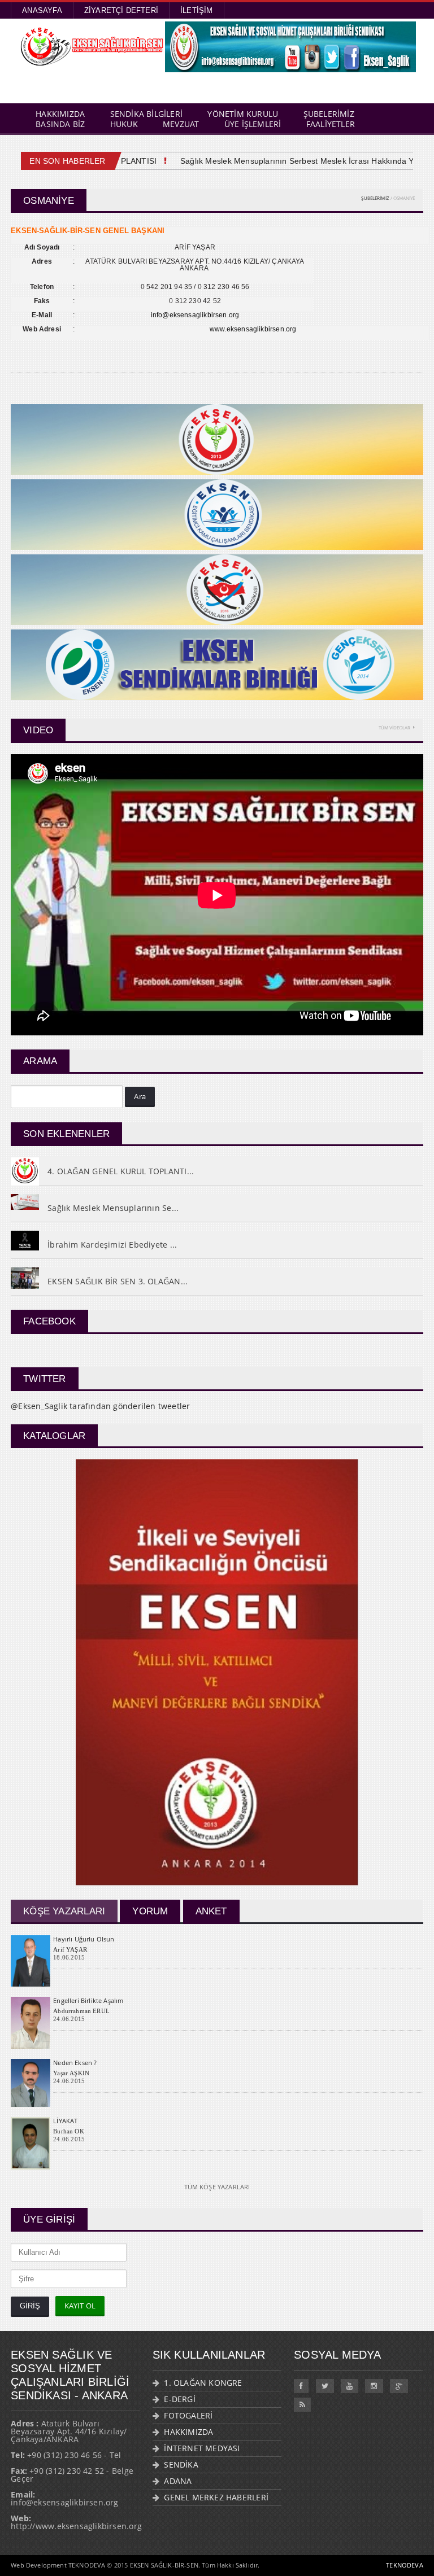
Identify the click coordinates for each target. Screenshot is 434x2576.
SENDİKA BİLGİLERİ (147, 114)
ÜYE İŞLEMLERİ (253, 124)
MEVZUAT (181, 124)
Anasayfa (42, 10)
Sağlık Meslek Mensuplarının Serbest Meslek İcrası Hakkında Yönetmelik (293, 161)
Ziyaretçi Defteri (121, 10)
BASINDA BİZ (60, 124)
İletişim (197, 10)
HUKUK (124, 124)
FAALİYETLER (331, 124)
